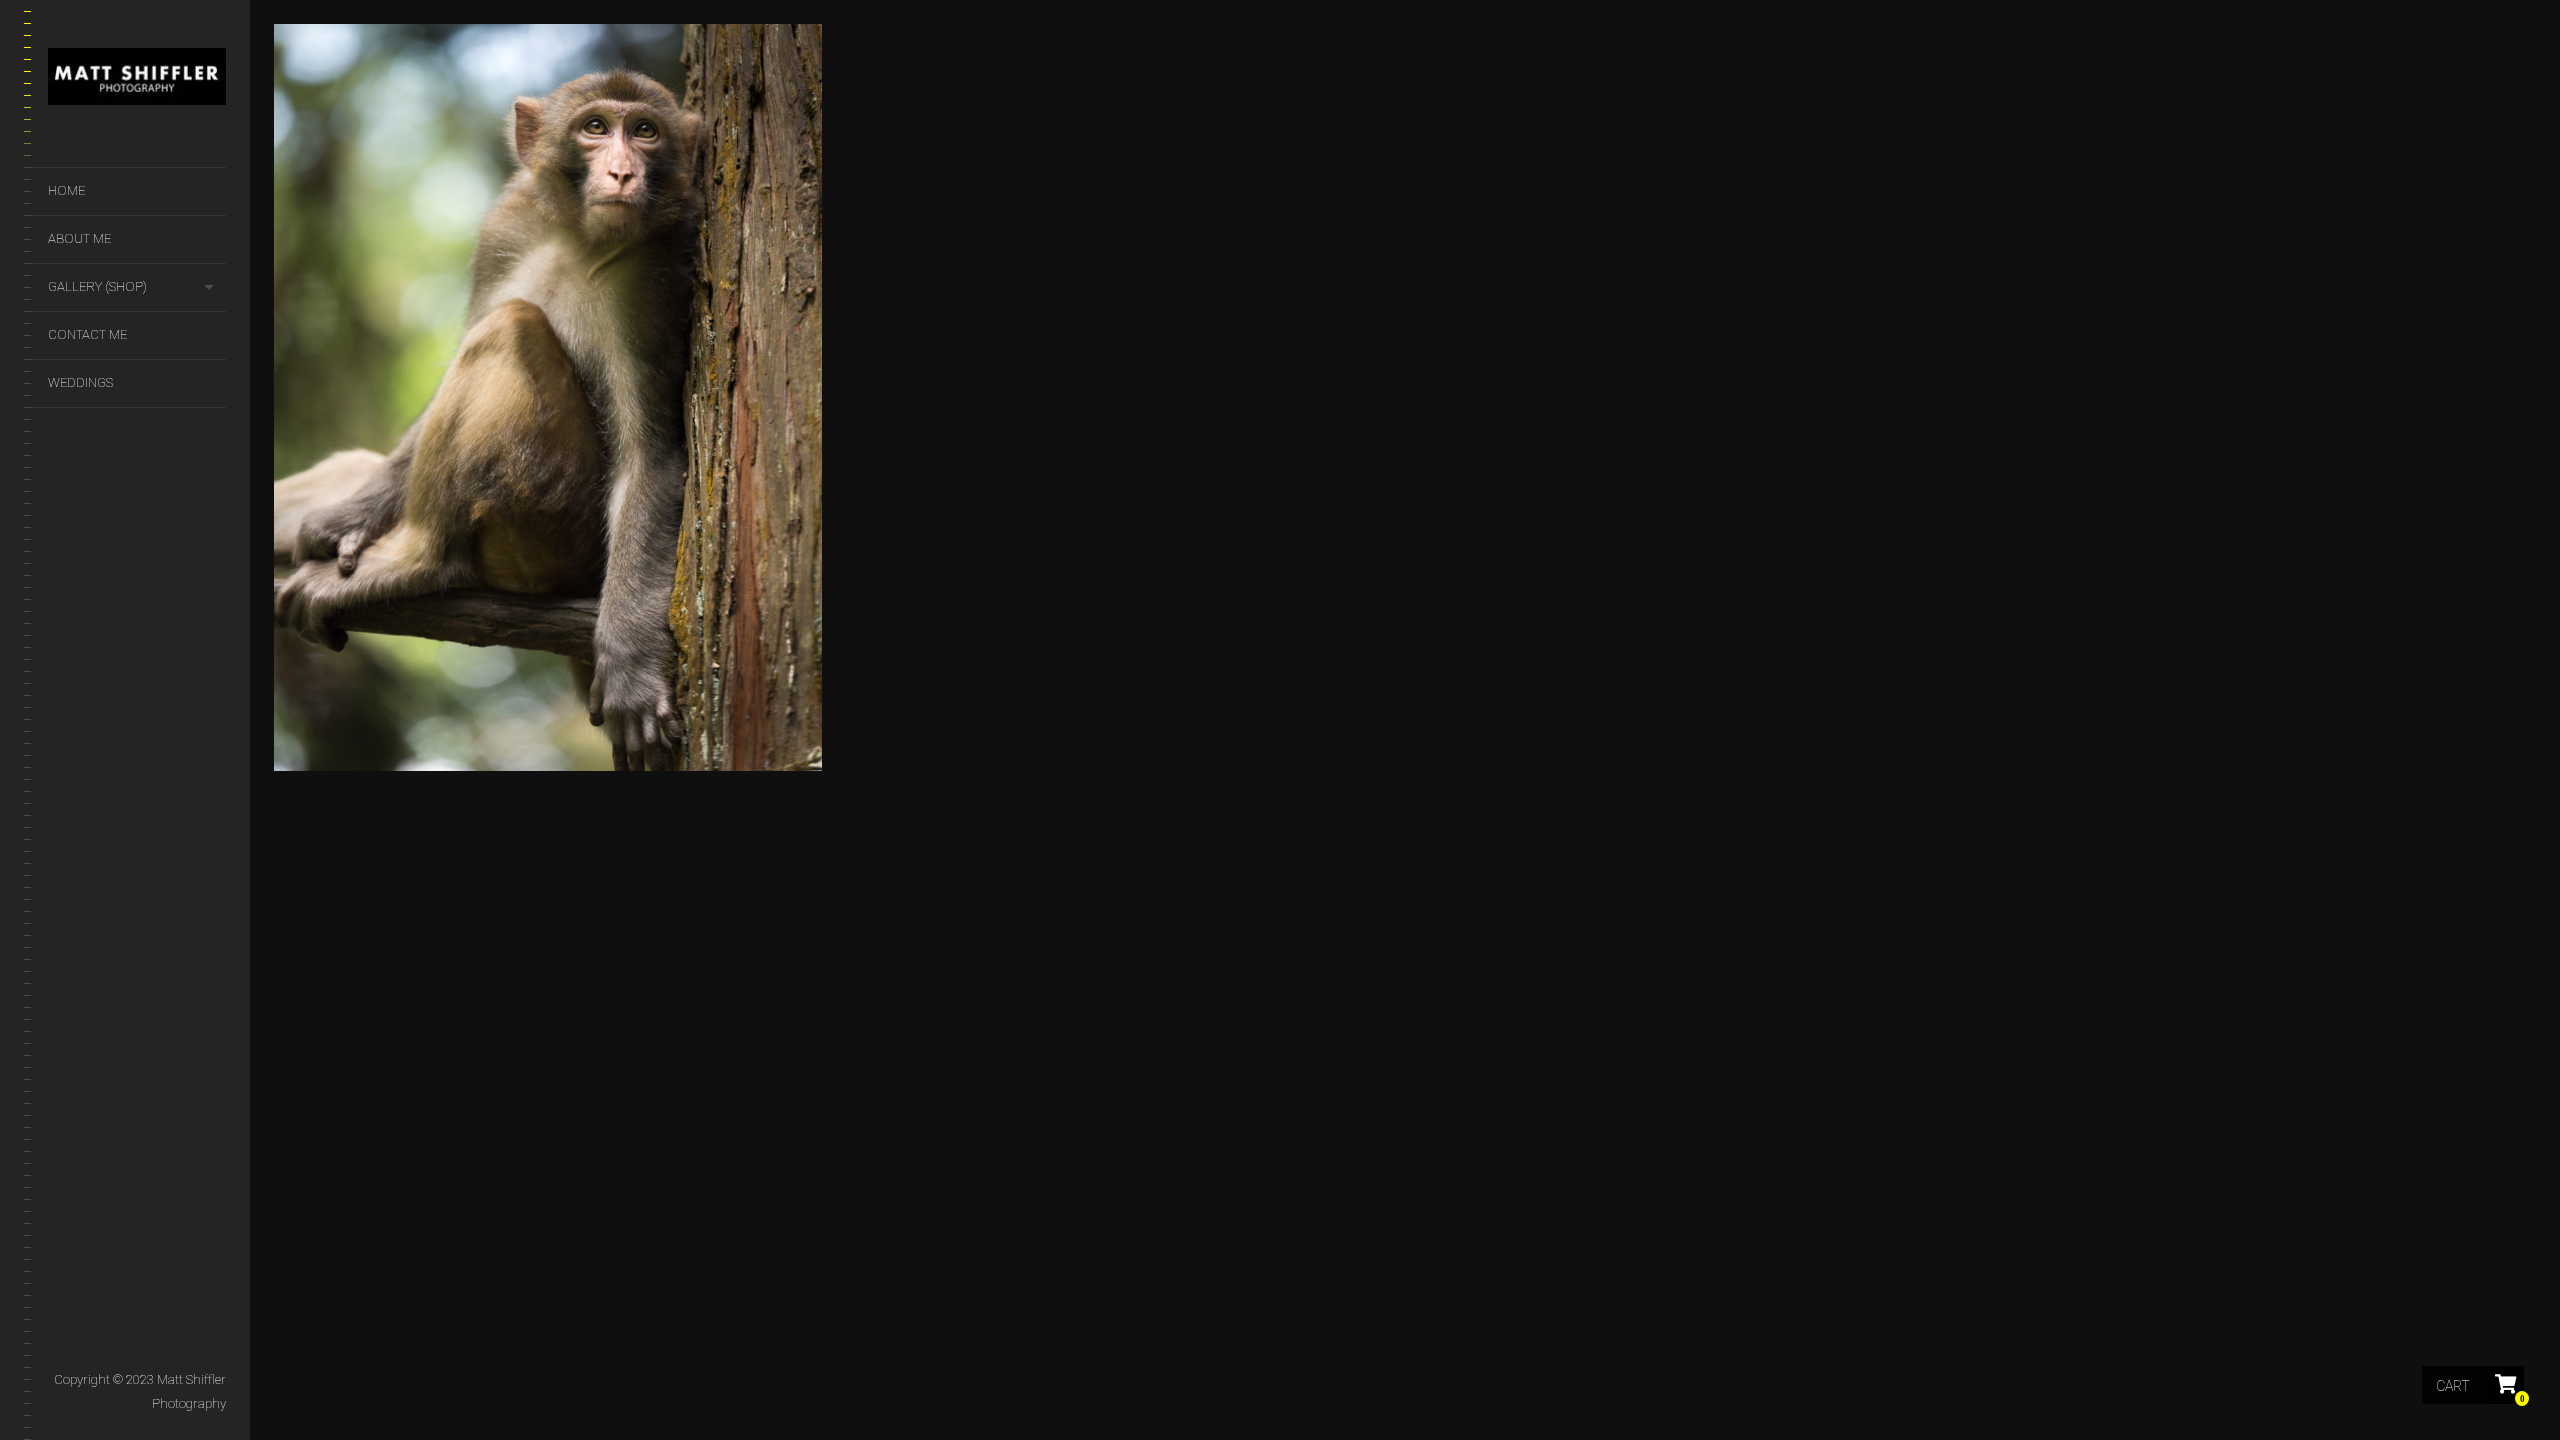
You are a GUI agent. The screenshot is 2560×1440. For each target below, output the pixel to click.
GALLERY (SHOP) (97, 286)
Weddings (80, 382)
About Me (79, 238)
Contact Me (87, 334)
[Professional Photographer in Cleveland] (137, 80)
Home (66, 190)
